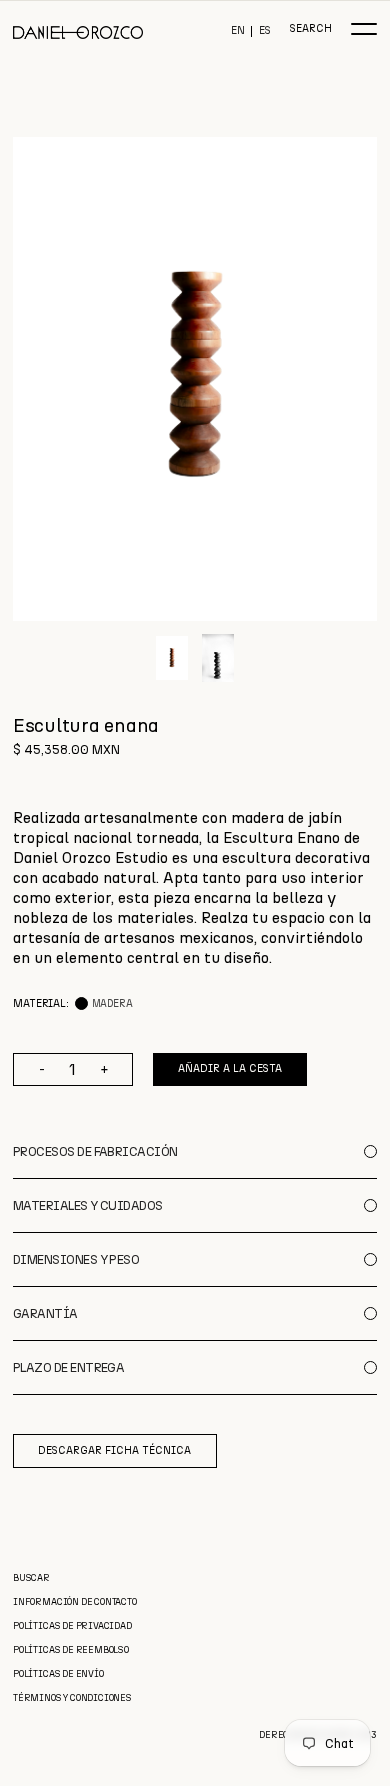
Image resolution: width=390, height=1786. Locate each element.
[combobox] (195, 888)
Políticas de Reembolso (71, 1649)
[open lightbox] (195, 379)
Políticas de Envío (58, 1673)
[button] (364, 29)
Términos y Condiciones (72, 1697)
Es (265, 31)
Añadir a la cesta (230, 1068)
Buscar (31, 1577)
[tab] (172, 657)
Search (310, 29)
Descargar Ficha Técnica (114, 1450)
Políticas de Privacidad (72, 1625)
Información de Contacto (75, 1601)
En (238, 31)
